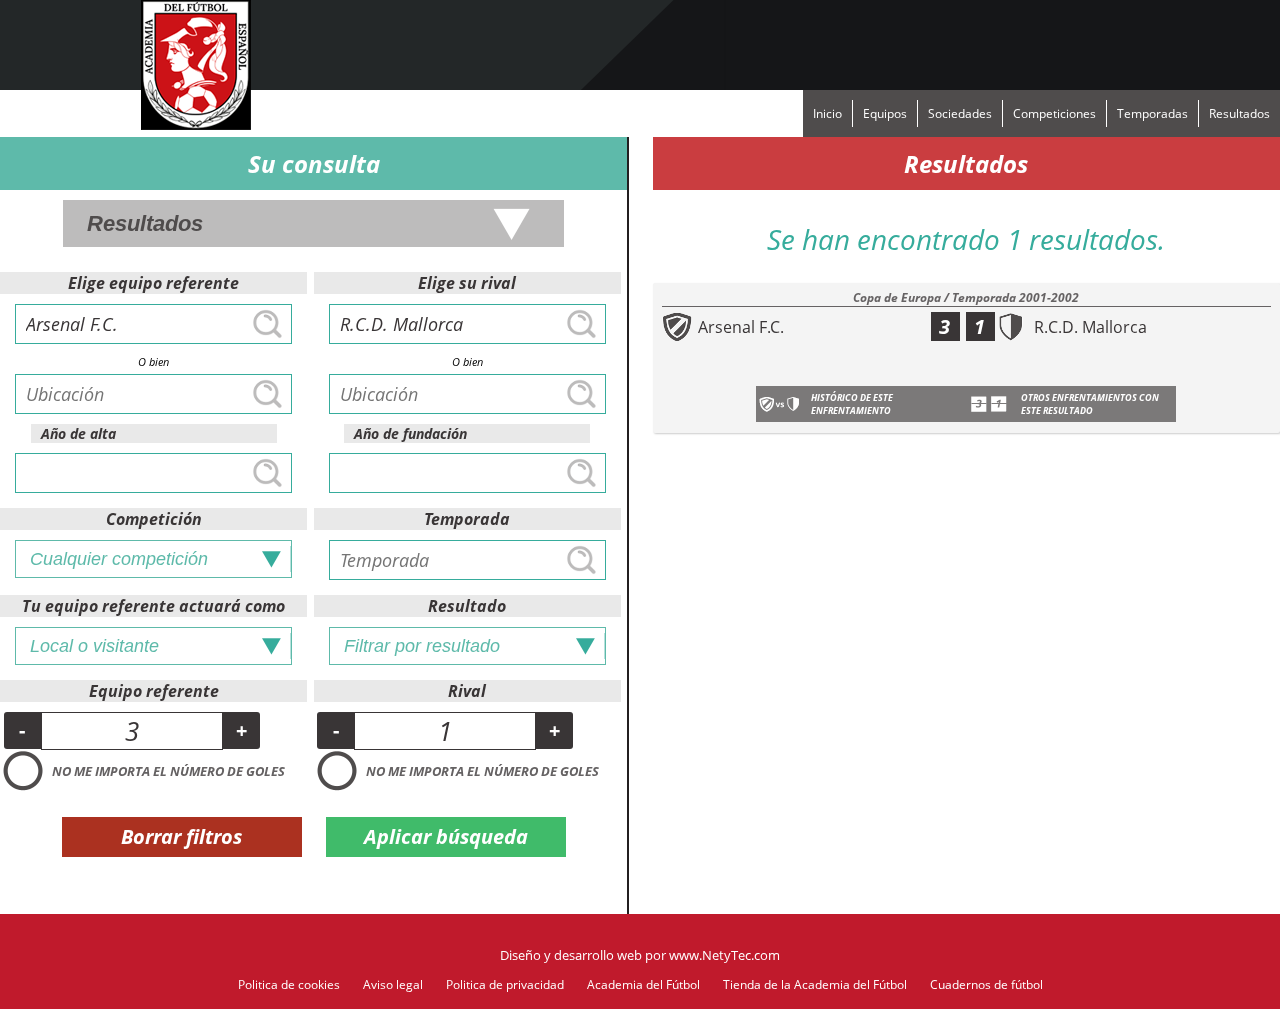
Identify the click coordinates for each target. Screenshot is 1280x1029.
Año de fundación (410, 433)
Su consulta (314, 163)
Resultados (1239, 113)
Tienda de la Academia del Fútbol (815, 984)
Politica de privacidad (505, 984)
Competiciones (1054, 113)
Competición (154, 519)
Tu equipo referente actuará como (153, 606)
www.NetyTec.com (724, 955)
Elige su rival (467, 283)
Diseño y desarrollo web (571, 955)
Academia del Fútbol (643, 984)
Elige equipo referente (153, 283)
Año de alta (78, 433)
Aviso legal (393, 984)
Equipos (885, 113)
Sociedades (960, 113)
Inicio (827, 113)
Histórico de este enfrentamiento (852, 404)
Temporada (467, 519)
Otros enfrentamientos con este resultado (1090, 404)
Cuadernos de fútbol (986, 984)
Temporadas (1152, 113)
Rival (467, 691)
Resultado (467, 606)
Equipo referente (154, 691)
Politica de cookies (289, 984)
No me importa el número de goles (168, 771)
